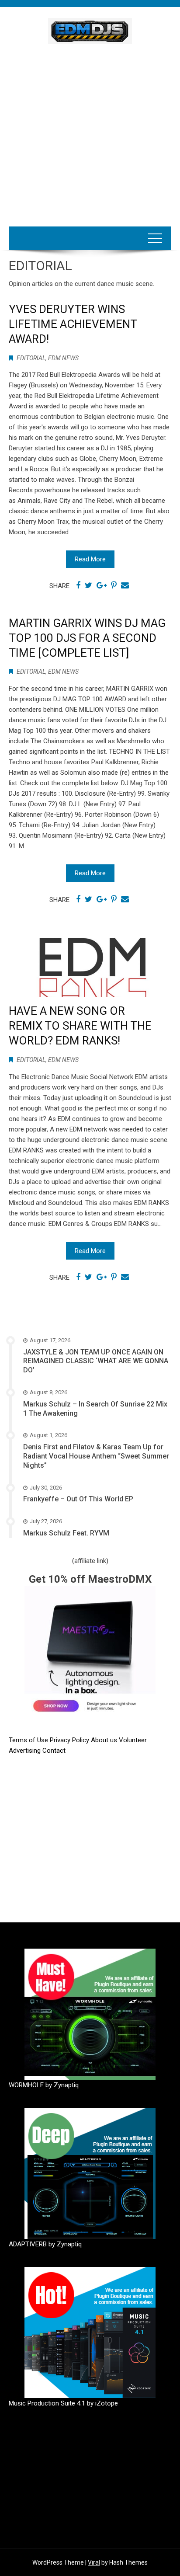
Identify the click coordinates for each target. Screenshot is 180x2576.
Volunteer (133, 1740)
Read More (90, 559)
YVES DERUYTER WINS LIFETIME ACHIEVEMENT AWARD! (73, 324)
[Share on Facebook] (78, 585)
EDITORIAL (31, 358)
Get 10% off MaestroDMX (90, 1579)
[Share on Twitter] (88, 585)
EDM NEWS (63, 358)
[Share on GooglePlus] (102, 585)
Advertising (26, 1751)
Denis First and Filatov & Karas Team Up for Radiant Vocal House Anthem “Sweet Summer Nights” (96, 1456)
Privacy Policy (70, 1740)
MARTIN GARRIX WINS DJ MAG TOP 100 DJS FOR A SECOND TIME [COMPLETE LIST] (87, 638)
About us (105, 1740)
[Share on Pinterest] (114, 585)
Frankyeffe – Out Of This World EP (78, 1499)
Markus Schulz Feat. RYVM (66, 1533)
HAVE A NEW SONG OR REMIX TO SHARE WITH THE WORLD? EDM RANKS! (80, 1026)
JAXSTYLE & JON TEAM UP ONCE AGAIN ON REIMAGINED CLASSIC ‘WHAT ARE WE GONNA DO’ (96, 1361)
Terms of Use (28, 1740)
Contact (54, 1751)
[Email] (125, 585)
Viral (94, 2562)
